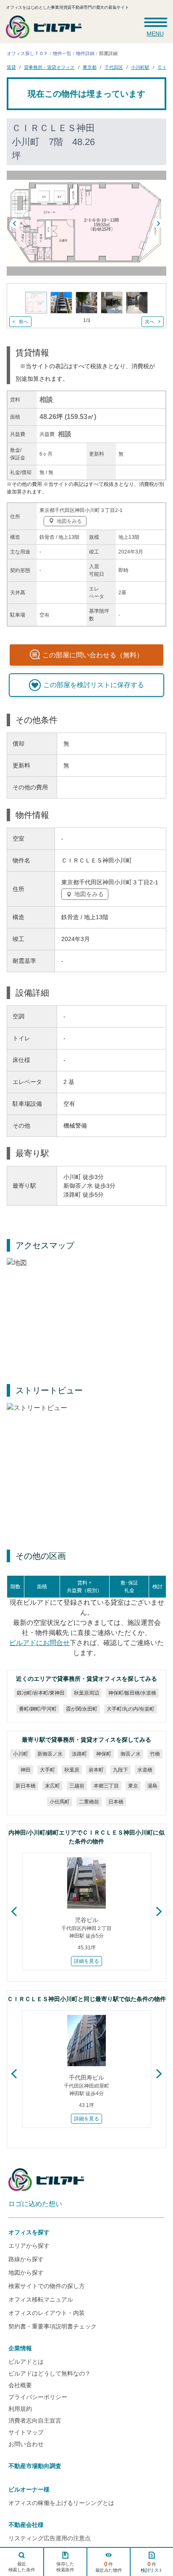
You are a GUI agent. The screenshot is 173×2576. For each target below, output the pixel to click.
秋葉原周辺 (86, 1693)
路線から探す (26, 2259)
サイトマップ (26, 2432)
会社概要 (20, 2385)
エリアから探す (29, 2246)
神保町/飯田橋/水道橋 (132, 1693)
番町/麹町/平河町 (37, 1709)
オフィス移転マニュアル (41, 2299)
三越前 (77, 1786)
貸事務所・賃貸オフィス (49, 67)
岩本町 (96, 1770)
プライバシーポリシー (38, 2397)
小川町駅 (140, 67)
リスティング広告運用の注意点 (50, 2538)
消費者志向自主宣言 (35, 2420)
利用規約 (20, 2409)
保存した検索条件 (65, 2567)
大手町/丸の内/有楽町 (130, 1709)
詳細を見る (86, 1961)
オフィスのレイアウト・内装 (47, 2313)
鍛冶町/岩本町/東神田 (41, 1693)
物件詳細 (85, 53)
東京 (133, 1786)
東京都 (90, 67)
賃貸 (11, 67)
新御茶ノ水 (50, 1754)
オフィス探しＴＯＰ (28, 53)
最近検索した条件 (22, 2567)
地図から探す (26, 2273)
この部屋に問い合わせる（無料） (93, 655)
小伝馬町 (60, 1802)
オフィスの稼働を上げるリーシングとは (61, 2503)
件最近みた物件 (109, 2567)
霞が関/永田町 (81, 1709)
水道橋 (145, 1770)
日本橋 (116, 1802)
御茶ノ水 (131, 1754)
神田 (26, 1770)
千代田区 (114, 67)
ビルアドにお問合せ (39, 1643)
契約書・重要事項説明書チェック (52, 2326)
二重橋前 (89, 1802)
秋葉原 (72, 1770)
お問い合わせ (26, 2444)
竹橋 (155, 1754)
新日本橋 (26, 1786)
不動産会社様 (26, 2525)
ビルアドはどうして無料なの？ (50, 2373)
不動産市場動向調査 (35, 2466)
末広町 (52, 1786)
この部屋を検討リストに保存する (94, 685)
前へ (24, 322)
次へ (149, 322)
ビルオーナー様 (29, 2489)
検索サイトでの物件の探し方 (47, 2286)
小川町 (21, 1754)
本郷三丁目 (106, 1786)
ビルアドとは (26, 2362)
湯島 (152, 1786)
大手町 (47, 1770)
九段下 (121, 1770)
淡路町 (79, 1754)
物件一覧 (62, 53)
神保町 (104, 1754)
